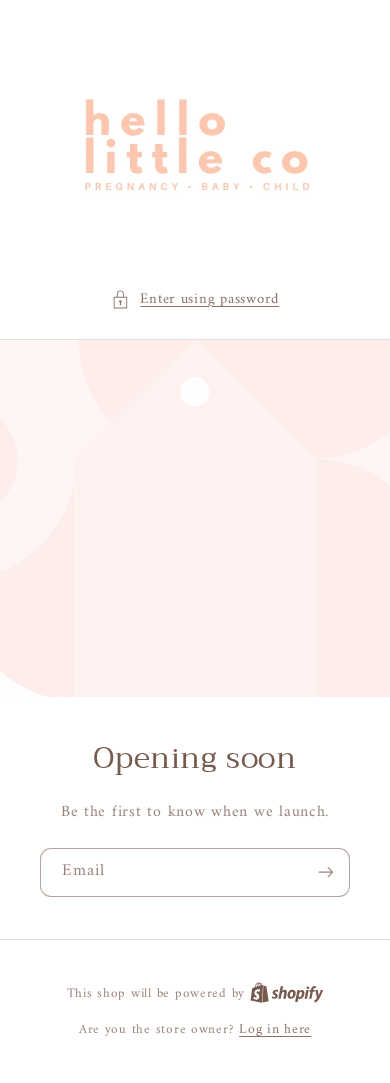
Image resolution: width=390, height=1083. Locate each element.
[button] (195, 300)
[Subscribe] (326, 872)
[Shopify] (287, 994)
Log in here (275, 1030)
